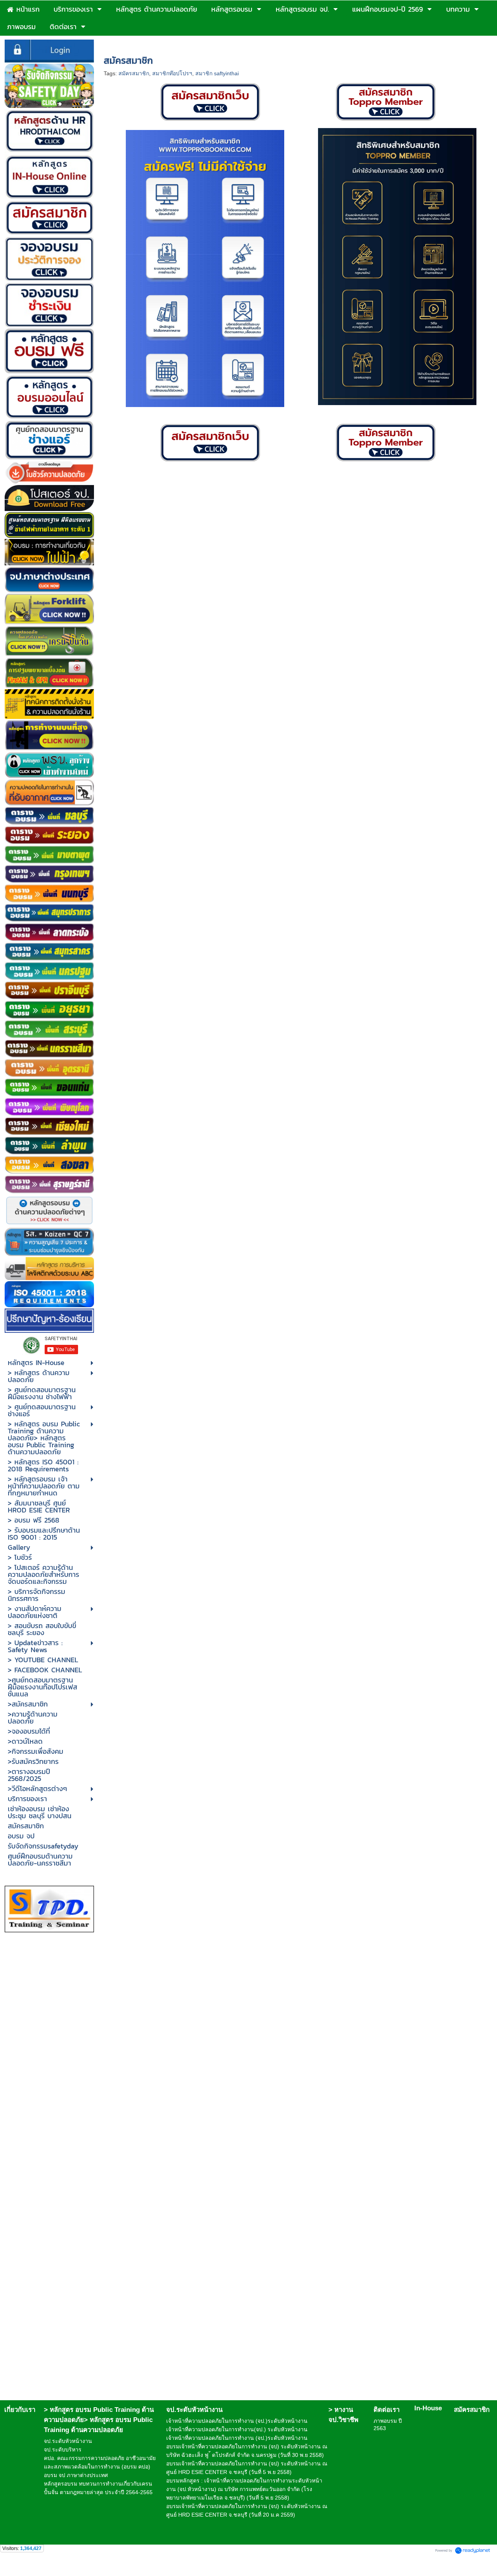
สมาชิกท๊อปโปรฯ (172, 73)
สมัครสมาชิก (134, 73)
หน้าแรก (114, 44)
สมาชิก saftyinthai (217, 73)
